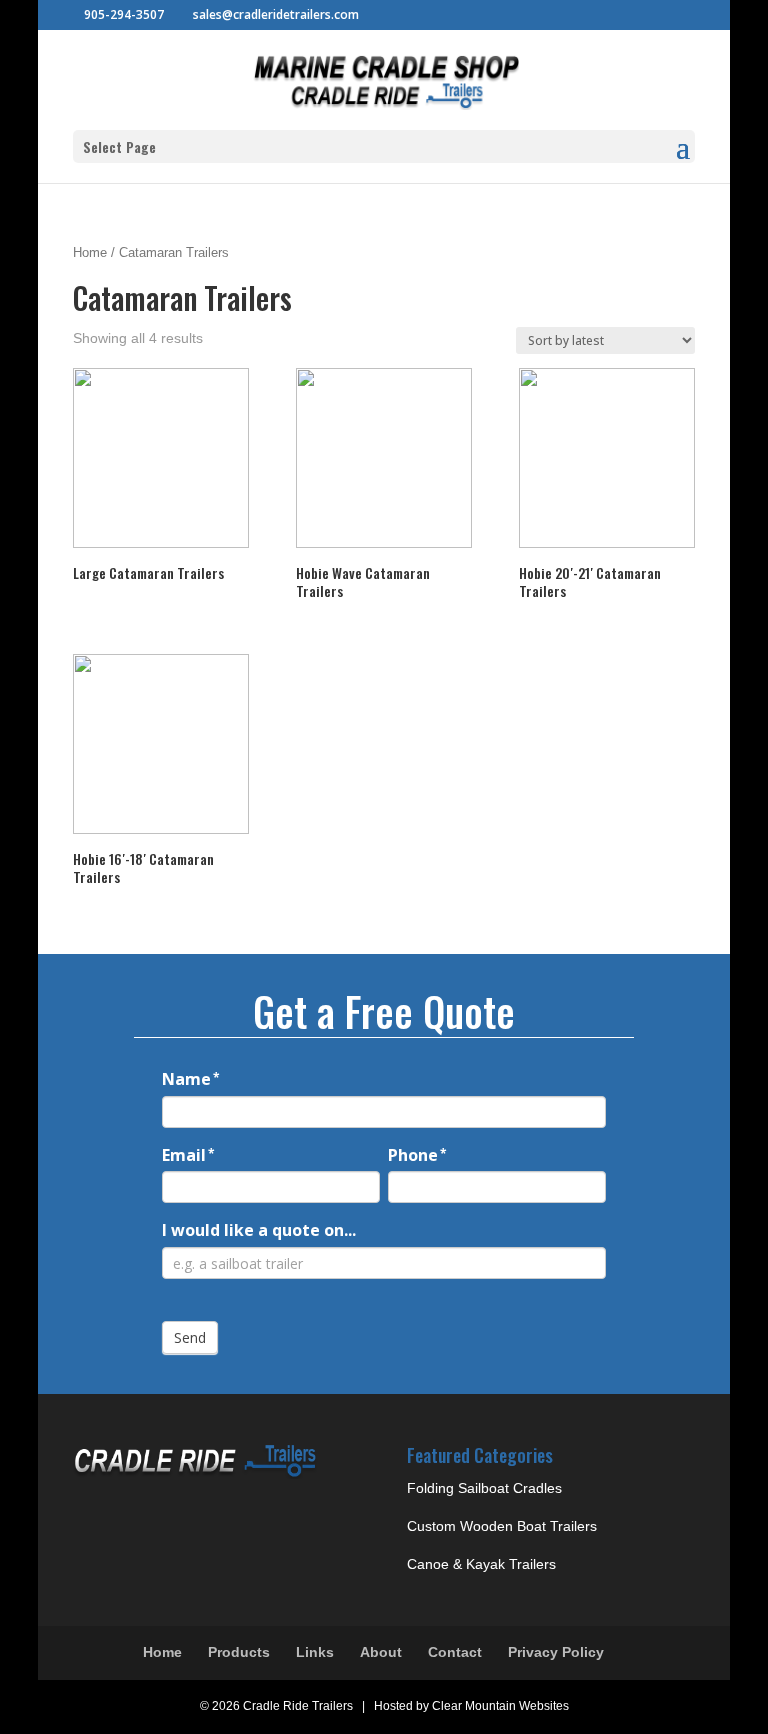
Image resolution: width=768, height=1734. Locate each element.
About (381, 1652)
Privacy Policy (556, 1652)
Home (90, 252)
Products (239, 1652)
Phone (417, 1155)
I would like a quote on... (259, 1230)
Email (188, 1155)
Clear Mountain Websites (500, 1706)
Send (190, 1337)
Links (315, 1652)
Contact (455, 1652)
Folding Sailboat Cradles (484, 1488)
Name (191, 1079)
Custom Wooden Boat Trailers (502, 1526)
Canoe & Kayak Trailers (481, 1564)
